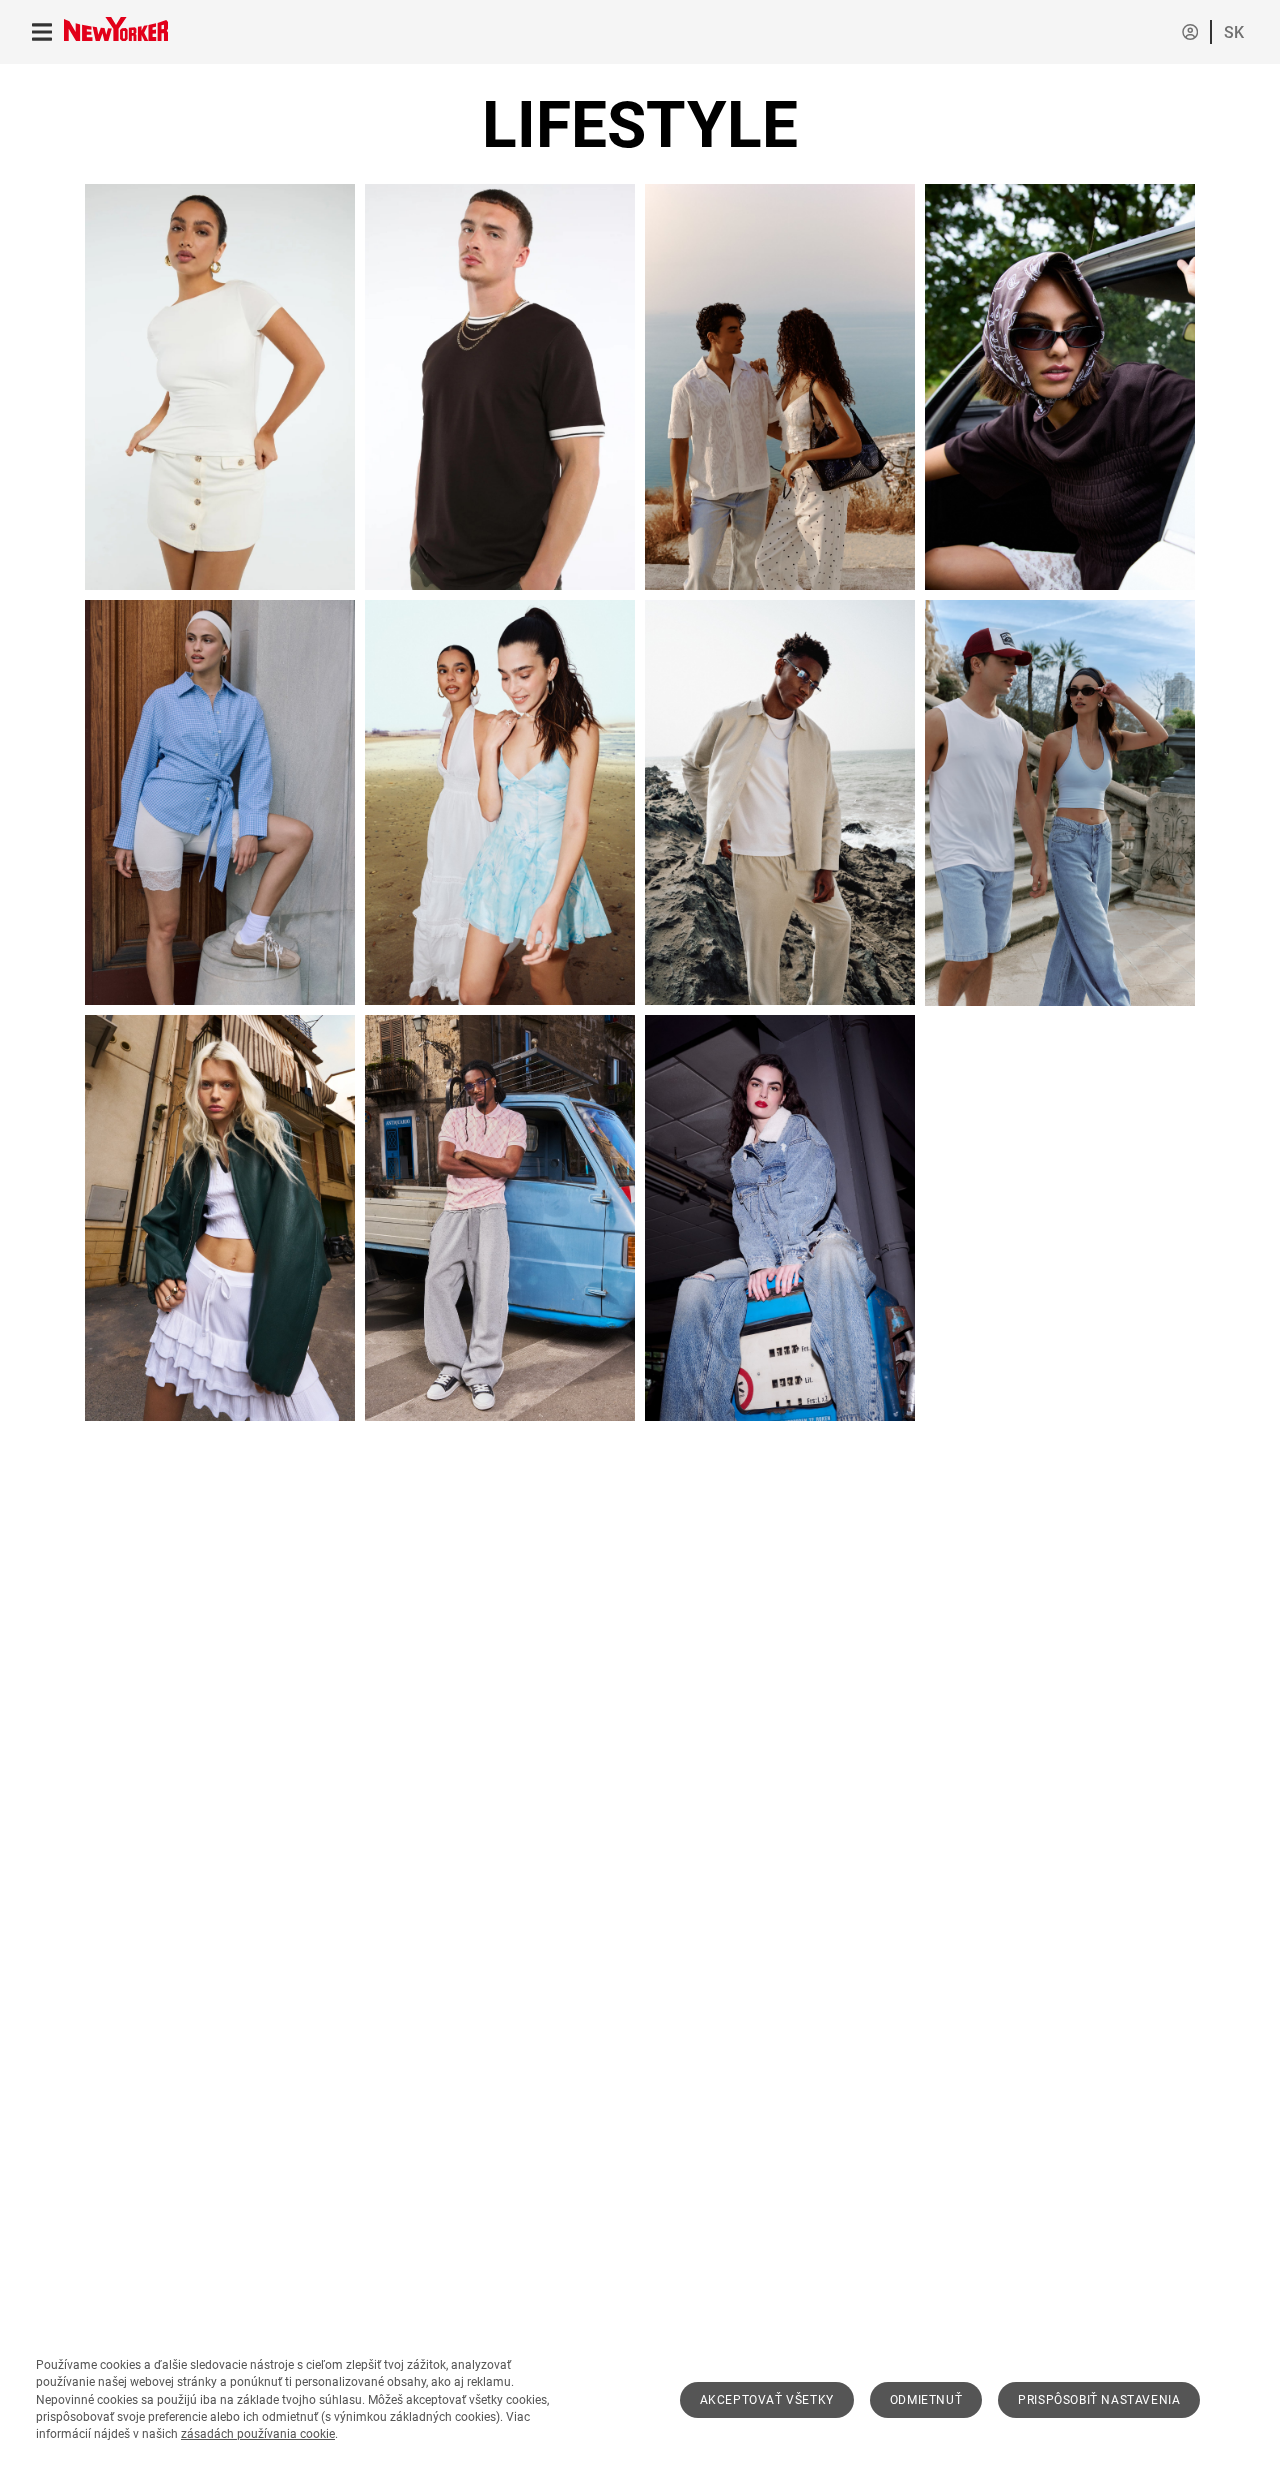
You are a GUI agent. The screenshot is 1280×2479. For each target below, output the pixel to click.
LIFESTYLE (640, 125)
